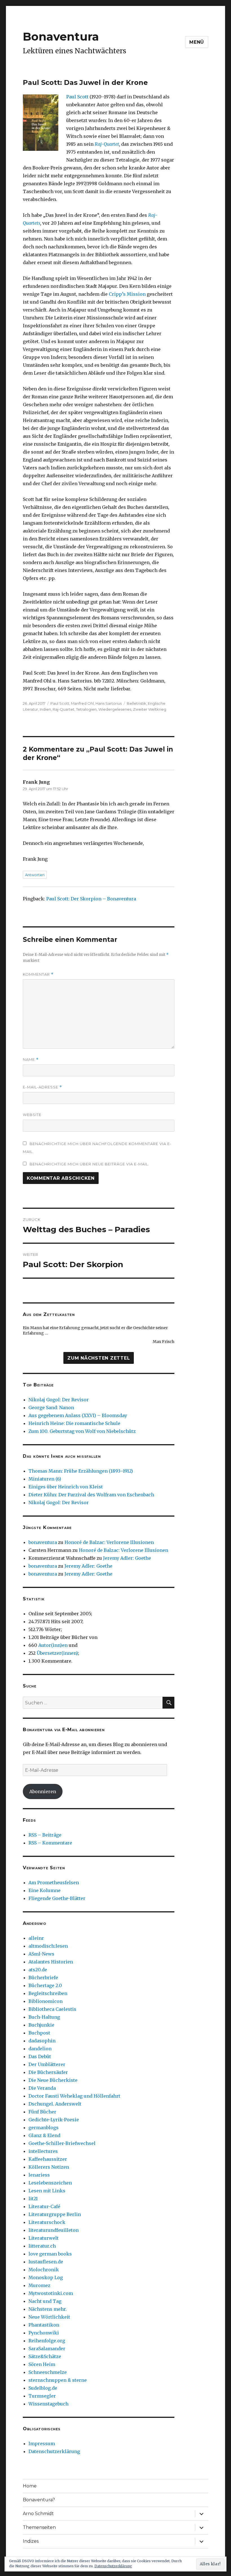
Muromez (39, 2285)
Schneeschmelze (48, 2372)
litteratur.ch (42, 2246)
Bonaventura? (39, 2500)
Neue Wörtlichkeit (49, 2317)
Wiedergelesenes (115, 709)
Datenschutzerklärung (54, 2451)
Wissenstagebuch (48, 2404)
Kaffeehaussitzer (48, 2159)
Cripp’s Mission (127, 294)
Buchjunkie (41, 2025)
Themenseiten (39, 2527)
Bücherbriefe (43, 1978)
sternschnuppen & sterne (58, 2380)
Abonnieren (43, 1791)
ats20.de (38, 1970)
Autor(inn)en (53, 1645)
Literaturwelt (44, 2238)
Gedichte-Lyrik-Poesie (54, 2120)
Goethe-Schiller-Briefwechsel (62, 2143)
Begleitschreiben (48, 1993)
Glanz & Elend (44, 2135)
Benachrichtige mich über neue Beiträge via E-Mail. (89, 1164)
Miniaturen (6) (45, 1479)
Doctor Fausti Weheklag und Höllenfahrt (74, 2096)
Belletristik (136, 703)
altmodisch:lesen (48, 1946)
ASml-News (41, 1954)
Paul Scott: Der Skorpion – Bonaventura (91, 899)
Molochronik (44, 2270)
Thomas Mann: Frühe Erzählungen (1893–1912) (81, 1471)
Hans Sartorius (109, 703)
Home (30, 2486)
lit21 (33, 2199)
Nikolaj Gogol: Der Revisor (59, 1400)
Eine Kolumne (45, 1890)
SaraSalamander (47, 2349)
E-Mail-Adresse (42, 1087)
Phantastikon (44, 2325)
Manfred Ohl (82, 703)
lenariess (39, 2175)
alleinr (36, 1938)
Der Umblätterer (47, 2064)
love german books (50, 2254)
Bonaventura (61, 37)
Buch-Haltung (44, 2017)
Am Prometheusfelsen (54, 1883)
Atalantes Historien (51, 1962)
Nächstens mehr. (48, 2309)
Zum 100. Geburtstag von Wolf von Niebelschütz (82, 1431)
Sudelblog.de (43, 2388)
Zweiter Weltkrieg (150, 709)
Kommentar (38, 974)
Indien (45, 709)
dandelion (40, 2049)
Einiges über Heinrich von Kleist (66, 1487)
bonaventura (43, 1542)
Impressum (42, 2444)
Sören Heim (42, 2364)
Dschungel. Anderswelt (55, 2104)
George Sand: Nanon (51, 1408)
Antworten (35, 875)
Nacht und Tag (45, 2301)
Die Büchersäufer (48, 2072)
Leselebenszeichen (50, 2183)
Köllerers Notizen (49, 2167)
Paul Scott (77, 97)
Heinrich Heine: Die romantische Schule (74, 1423)
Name (31, 1060)
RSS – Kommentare (50, 1843)
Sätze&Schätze (45, 2356)
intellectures (43, 2151)
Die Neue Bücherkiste (53, 2080)
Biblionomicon (45, 2001)
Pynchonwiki (44, 2333)
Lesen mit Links (47, 2191)
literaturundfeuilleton (54, 2230)
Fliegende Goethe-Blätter (57, 1898)
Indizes (31, 2541)
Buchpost (39, 2033)
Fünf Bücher (42, 2112)
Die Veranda (42, 2088)
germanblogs (44, 2127)
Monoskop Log (46, 2277)
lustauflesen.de (46, 2262)
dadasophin (42, 2041)
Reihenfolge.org (47, 2341)
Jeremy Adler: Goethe (127, 1558)
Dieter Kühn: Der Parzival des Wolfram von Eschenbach (91, 1495)
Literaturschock (47, 2222)
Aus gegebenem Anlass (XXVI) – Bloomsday (78, 1415)
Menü (197, 42)
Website (32, 1115)
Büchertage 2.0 (45, 1985)
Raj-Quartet (107, 144)
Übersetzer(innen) (57, 1653)
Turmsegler (42, 2396)
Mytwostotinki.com (51, 2293)
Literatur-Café (44, 2206)
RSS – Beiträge (45, 1835)
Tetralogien (86, 709)
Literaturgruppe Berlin (55, 2214)
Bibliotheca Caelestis (52, 2009)
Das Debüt (40, 2056)
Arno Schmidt (38, 2514)
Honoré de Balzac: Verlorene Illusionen (109, 1542)
